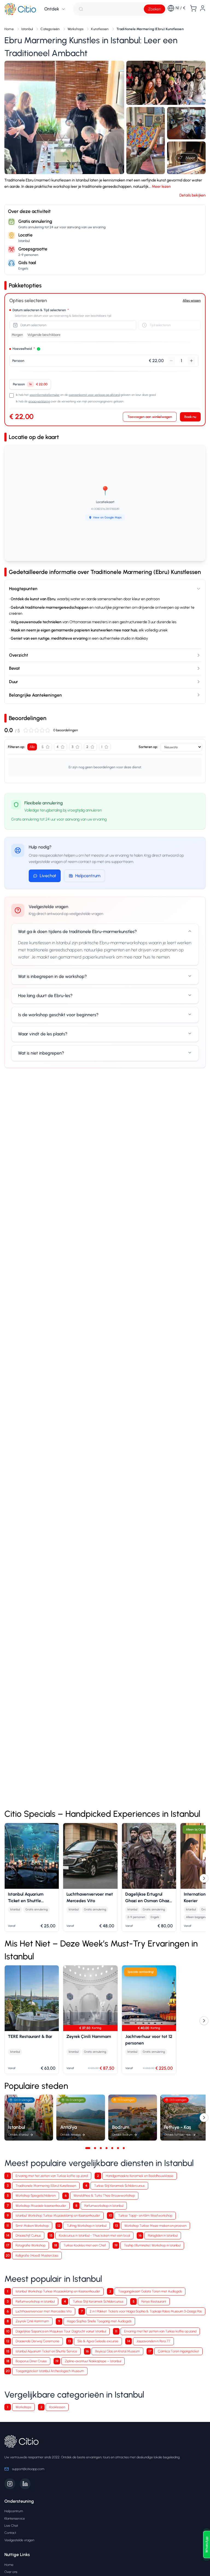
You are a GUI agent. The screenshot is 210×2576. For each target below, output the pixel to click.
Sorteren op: (148, 747)
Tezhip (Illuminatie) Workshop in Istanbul (152, 2245)
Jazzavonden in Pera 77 (153, 2341)
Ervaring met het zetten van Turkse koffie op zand (52, 2176)
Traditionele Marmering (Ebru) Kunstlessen (46, 2186)
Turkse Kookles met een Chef (85, 2245)
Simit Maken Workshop (32, 2226)
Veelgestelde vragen (19, 2540)
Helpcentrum (88, 876)
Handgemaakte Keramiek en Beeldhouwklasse (140, 2176)
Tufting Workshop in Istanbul (87, 2226)
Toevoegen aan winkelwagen (150, 417)
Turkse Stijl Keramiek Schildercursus (119, 2186)
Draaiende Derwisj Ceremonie (37, 2341)
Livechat (48, 876)
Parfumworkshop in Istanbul (104, 2206)
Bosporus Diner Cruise (31, 2361)
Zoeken (154, 9)
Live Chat (11, 2526)
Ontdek (52, 9)
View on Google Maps (107, 517)
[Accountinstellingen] (203, 8)
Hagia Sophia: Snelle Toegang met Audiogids (99, 2321)
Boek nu (190, 417)
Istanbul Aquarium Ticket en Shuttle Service (46, 2351)
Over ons (11, 2572)
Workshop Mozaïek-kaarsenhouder (41, 2206)
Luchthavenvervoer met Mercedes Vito (44, 2311)
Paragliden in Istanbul (163, 2235)
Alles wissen (192, 300)
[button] (64, 117)
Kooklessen (57, 2407)
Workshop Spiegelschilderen (36, 2195)
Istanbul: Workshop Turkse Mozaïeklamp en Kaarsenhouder (58, 2215)
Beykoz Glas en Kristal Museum (117, 2351)
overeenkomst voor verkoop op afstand (94, 395)
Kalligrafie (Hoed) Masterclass (37, 2255)
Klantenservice (15, 2518)
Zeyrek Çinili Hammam (32, 2321)
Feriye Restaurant (154, 2301)
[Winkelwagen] (193, 8)
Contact (10, 2533)
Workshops (23, 2407)
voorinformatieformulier (45, 395)
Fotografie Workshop (30, 2245)
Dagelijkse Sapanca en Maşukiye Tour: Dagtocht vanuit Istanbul (61, 2331)
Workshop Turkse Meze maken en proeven (155, 2226)
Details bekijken (192, 195)
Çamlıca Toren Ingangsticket (178, 2351)
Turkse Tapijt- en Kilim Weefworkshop (145, 2215)
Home (9, 2565)
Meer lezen (161, 187)
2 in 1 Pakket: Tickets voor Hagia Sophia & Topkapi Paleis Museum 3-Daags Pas (146, 2311)
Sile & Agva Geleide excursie (98, 2341)
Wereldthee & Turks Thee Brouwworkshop (104, 2195)
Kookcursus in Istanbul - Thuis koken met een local (94, 2235)
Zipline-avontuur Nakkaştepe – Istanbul (93, 2361)
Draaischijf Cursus (28, 2235)
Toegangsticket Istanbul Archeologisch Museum (50, 2371)
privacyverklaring (39, 401)
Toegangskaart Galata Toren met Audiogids (150, 2291)
